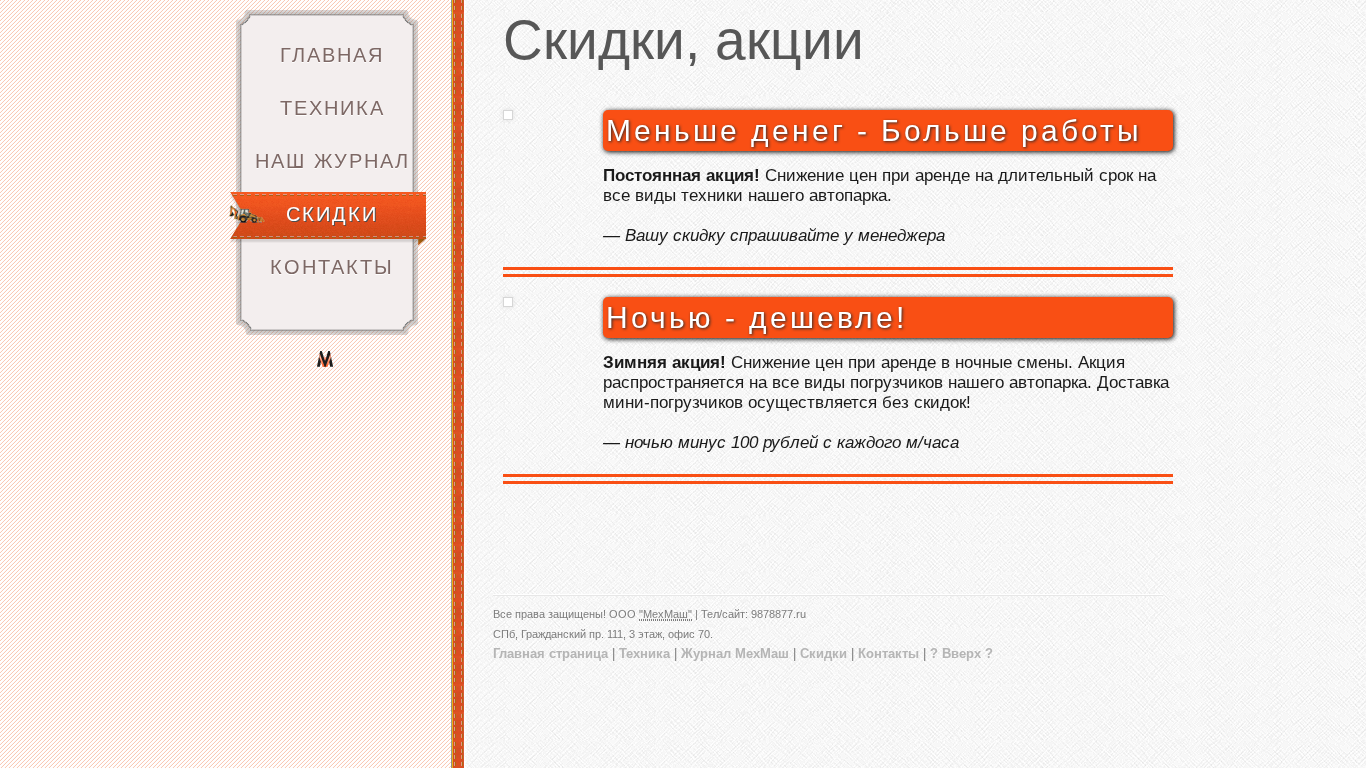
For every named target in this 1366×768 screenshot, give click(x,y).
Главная (332, 55)
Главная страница (550, 653)
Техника (332, 108)
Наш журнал (332, 161)
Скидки (332, 214)
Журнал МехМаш (735, 653)
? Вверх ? (961, 653)
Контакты (332, 267)
